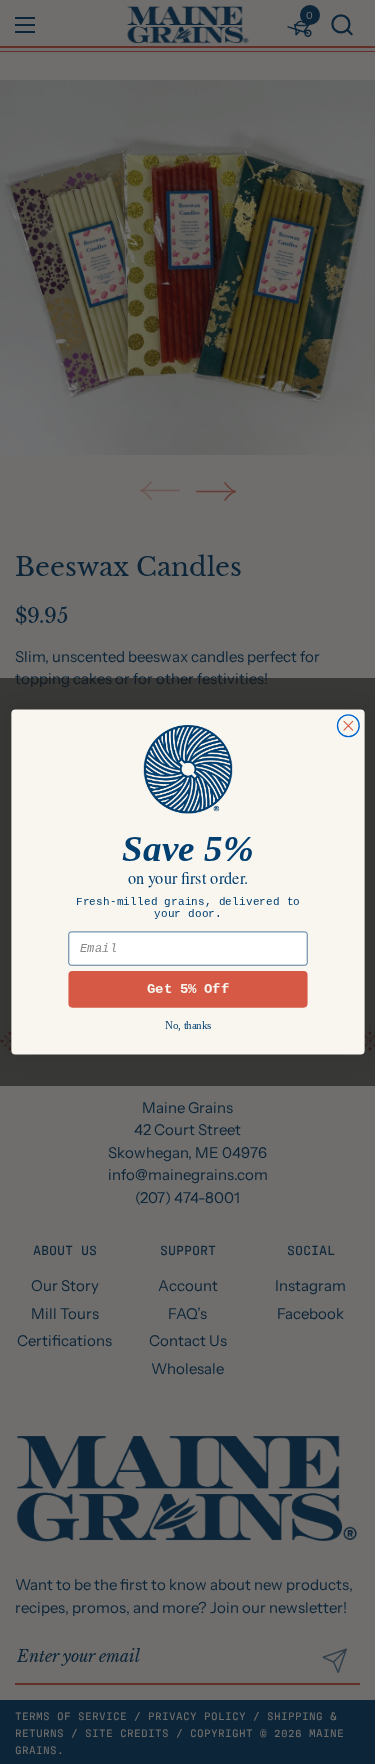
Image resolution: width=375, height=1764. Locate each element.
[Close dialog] (348, 726)
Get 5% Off (188, 989)
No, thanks (187, 1026)
